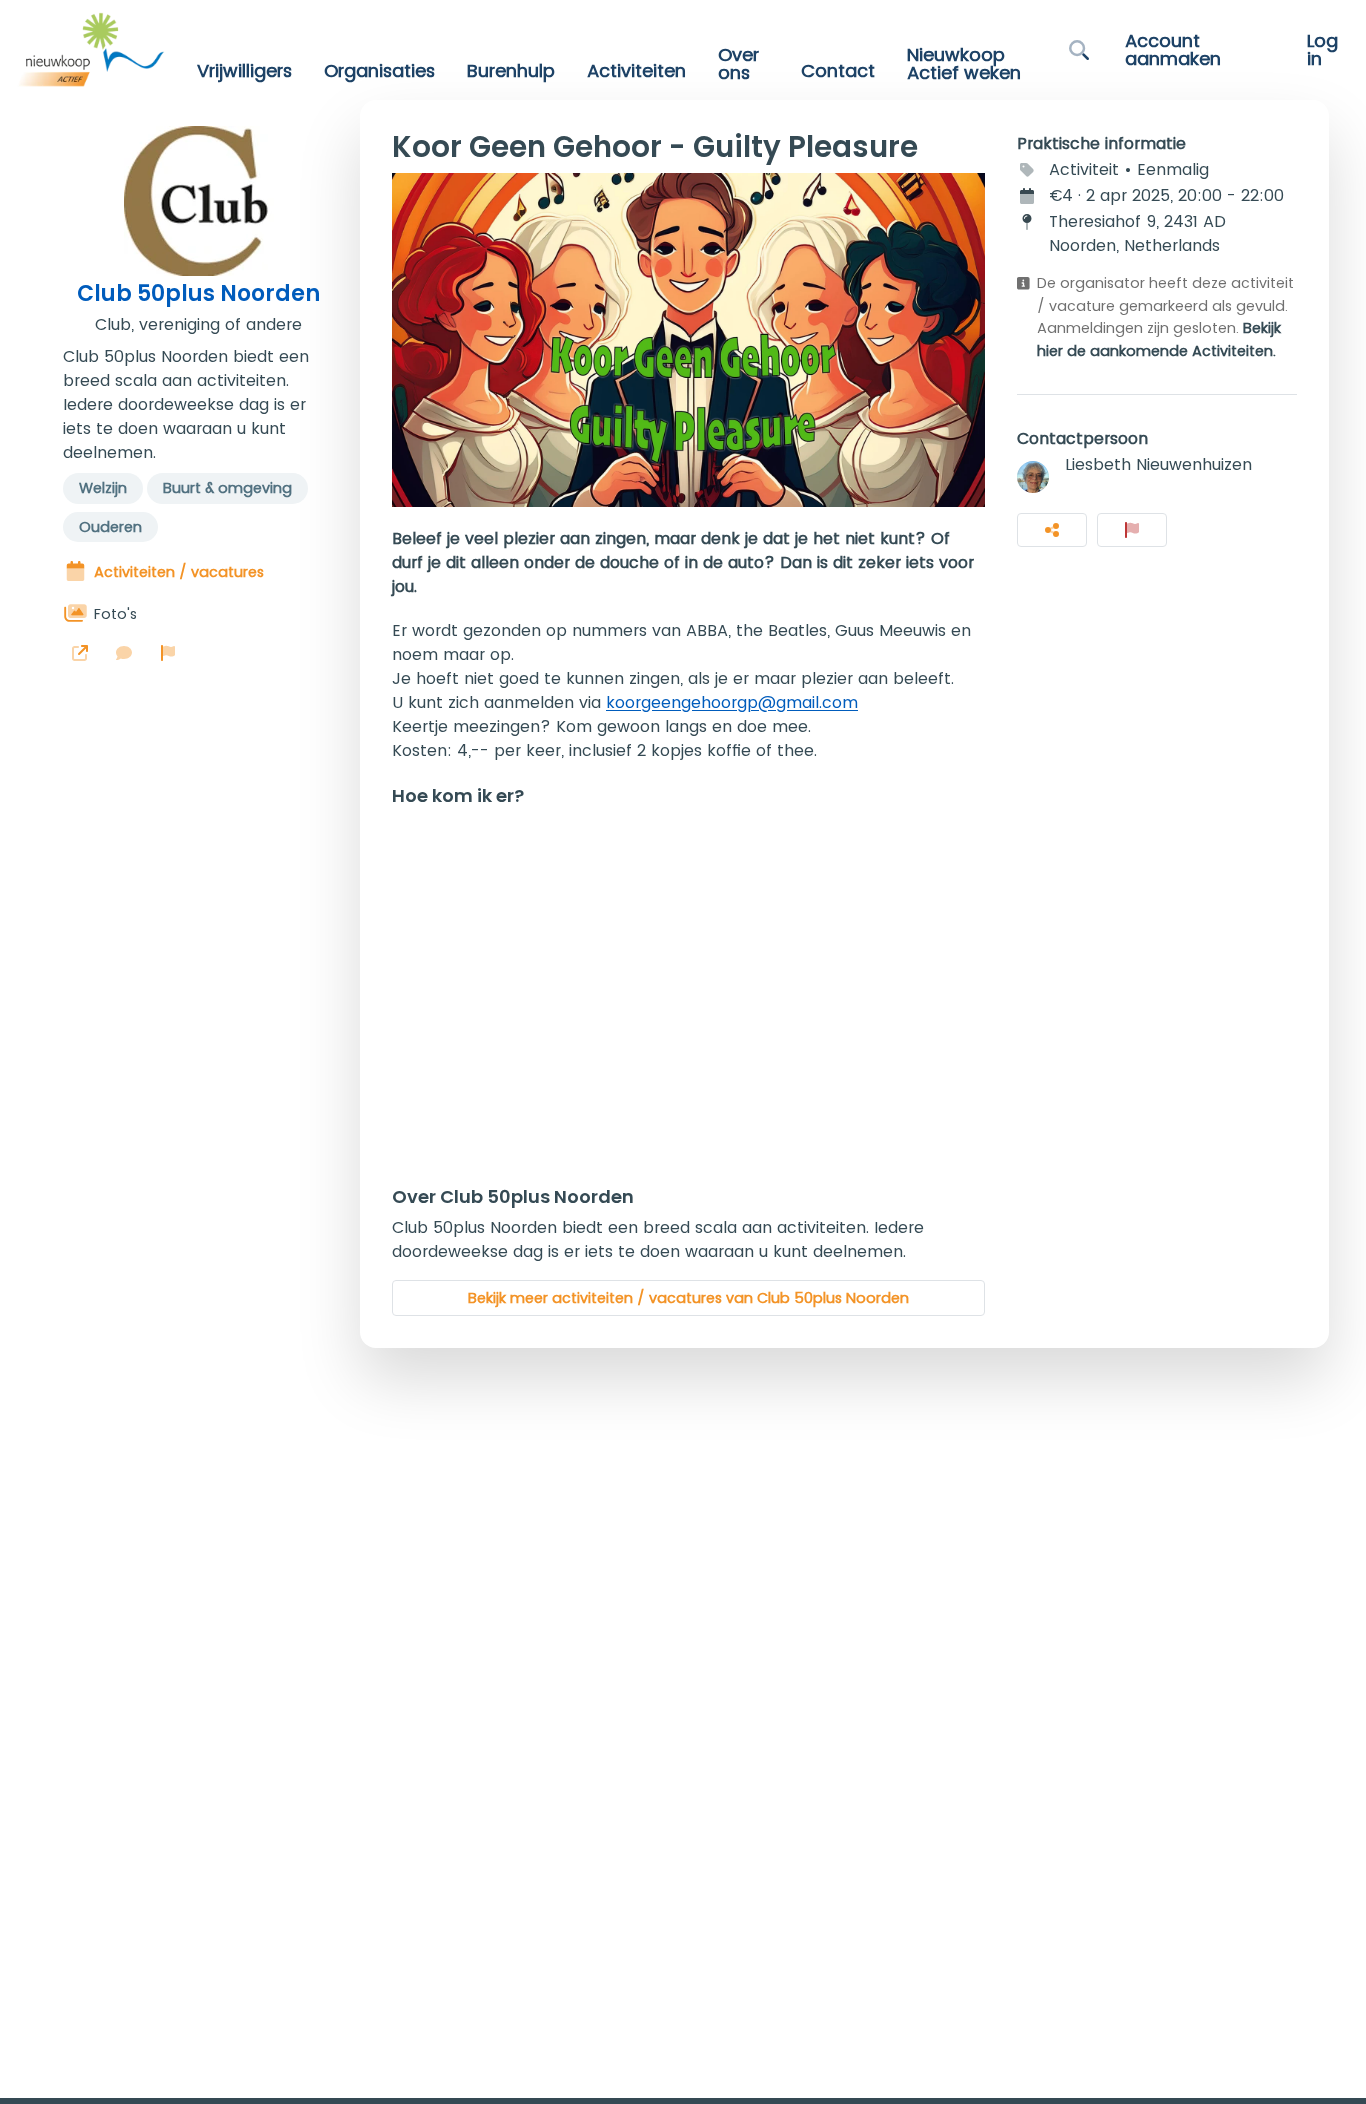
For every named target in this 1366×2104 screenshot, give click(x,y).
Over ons (738, 64)
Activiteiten (636, 71)
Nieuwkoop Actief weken (964, 64)
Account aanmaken (1173, 50)
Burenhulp (511, 71)
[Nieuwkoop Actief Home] (90, 50)
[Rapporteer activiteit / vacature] (1132, 530)
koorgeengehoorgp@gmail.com (732, 702)
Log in (1322, 50)
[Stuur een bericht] (124, 653)
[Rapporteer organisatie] (168, 653)
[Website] (80, 653)
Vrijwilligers (244, 71)
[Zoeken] (1079, 50)
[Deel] (1052, 530)
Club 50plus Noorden (198, 294)
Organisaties (379, 71)
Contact (838, 71)
